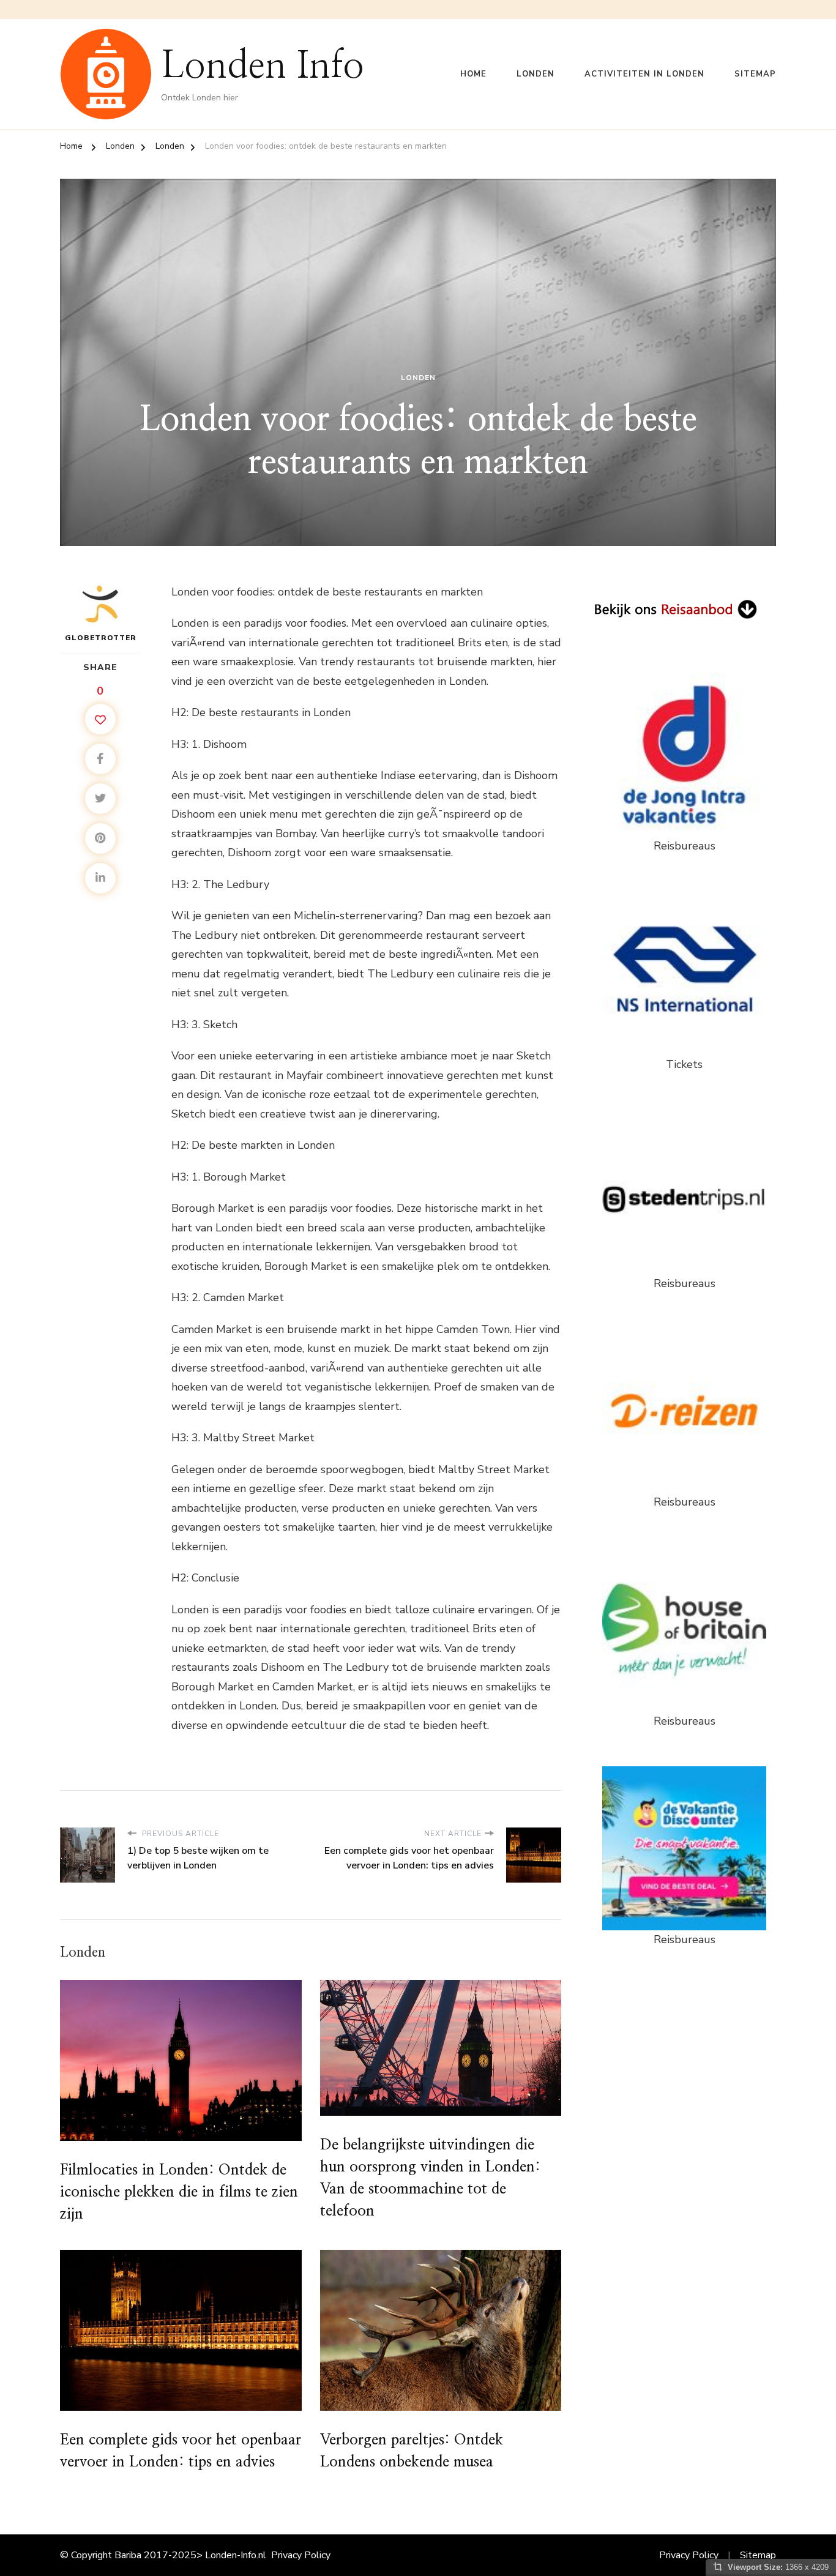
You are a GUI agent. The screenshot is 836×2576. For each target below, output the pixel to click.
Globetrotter (101, 638)
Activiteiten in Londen (644, 74)
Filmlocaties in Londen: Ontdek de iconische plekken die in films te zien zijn (179, 2192)
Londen (536, 74)
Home (473, 74)
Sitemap (755, 74)
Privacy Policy (301, 2555)
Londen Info (263, 66)
